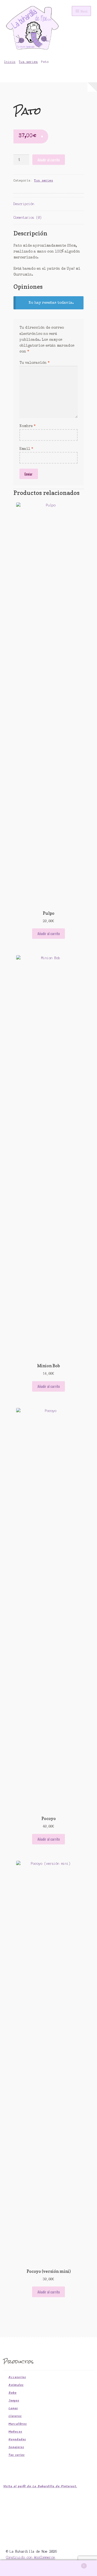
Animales (16, 2385)
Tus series (28, 62)
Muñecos (15, 2432)
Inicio (10, 62)
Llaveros (15, 2416)
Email (26, 449)
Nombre (27, 426)
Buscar (48, 2568)
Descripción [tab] (24, 204)
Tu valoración (34, 363)
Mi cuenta (16, 2568)
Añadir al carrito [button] (49, 933)
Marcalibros (18, 2424)
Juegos (14, 2401)
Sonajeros (16, 2447)
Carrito (75, 2564)
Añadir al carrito (49, 160)
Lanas (13, 2408)
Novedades (17, 2439)
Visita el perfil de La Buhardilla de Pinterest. (40, 2486)
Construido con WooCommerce (30, 2557)
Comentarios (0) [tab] (28, 218)
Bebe (12, 2393)
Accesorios (17, 2377)
